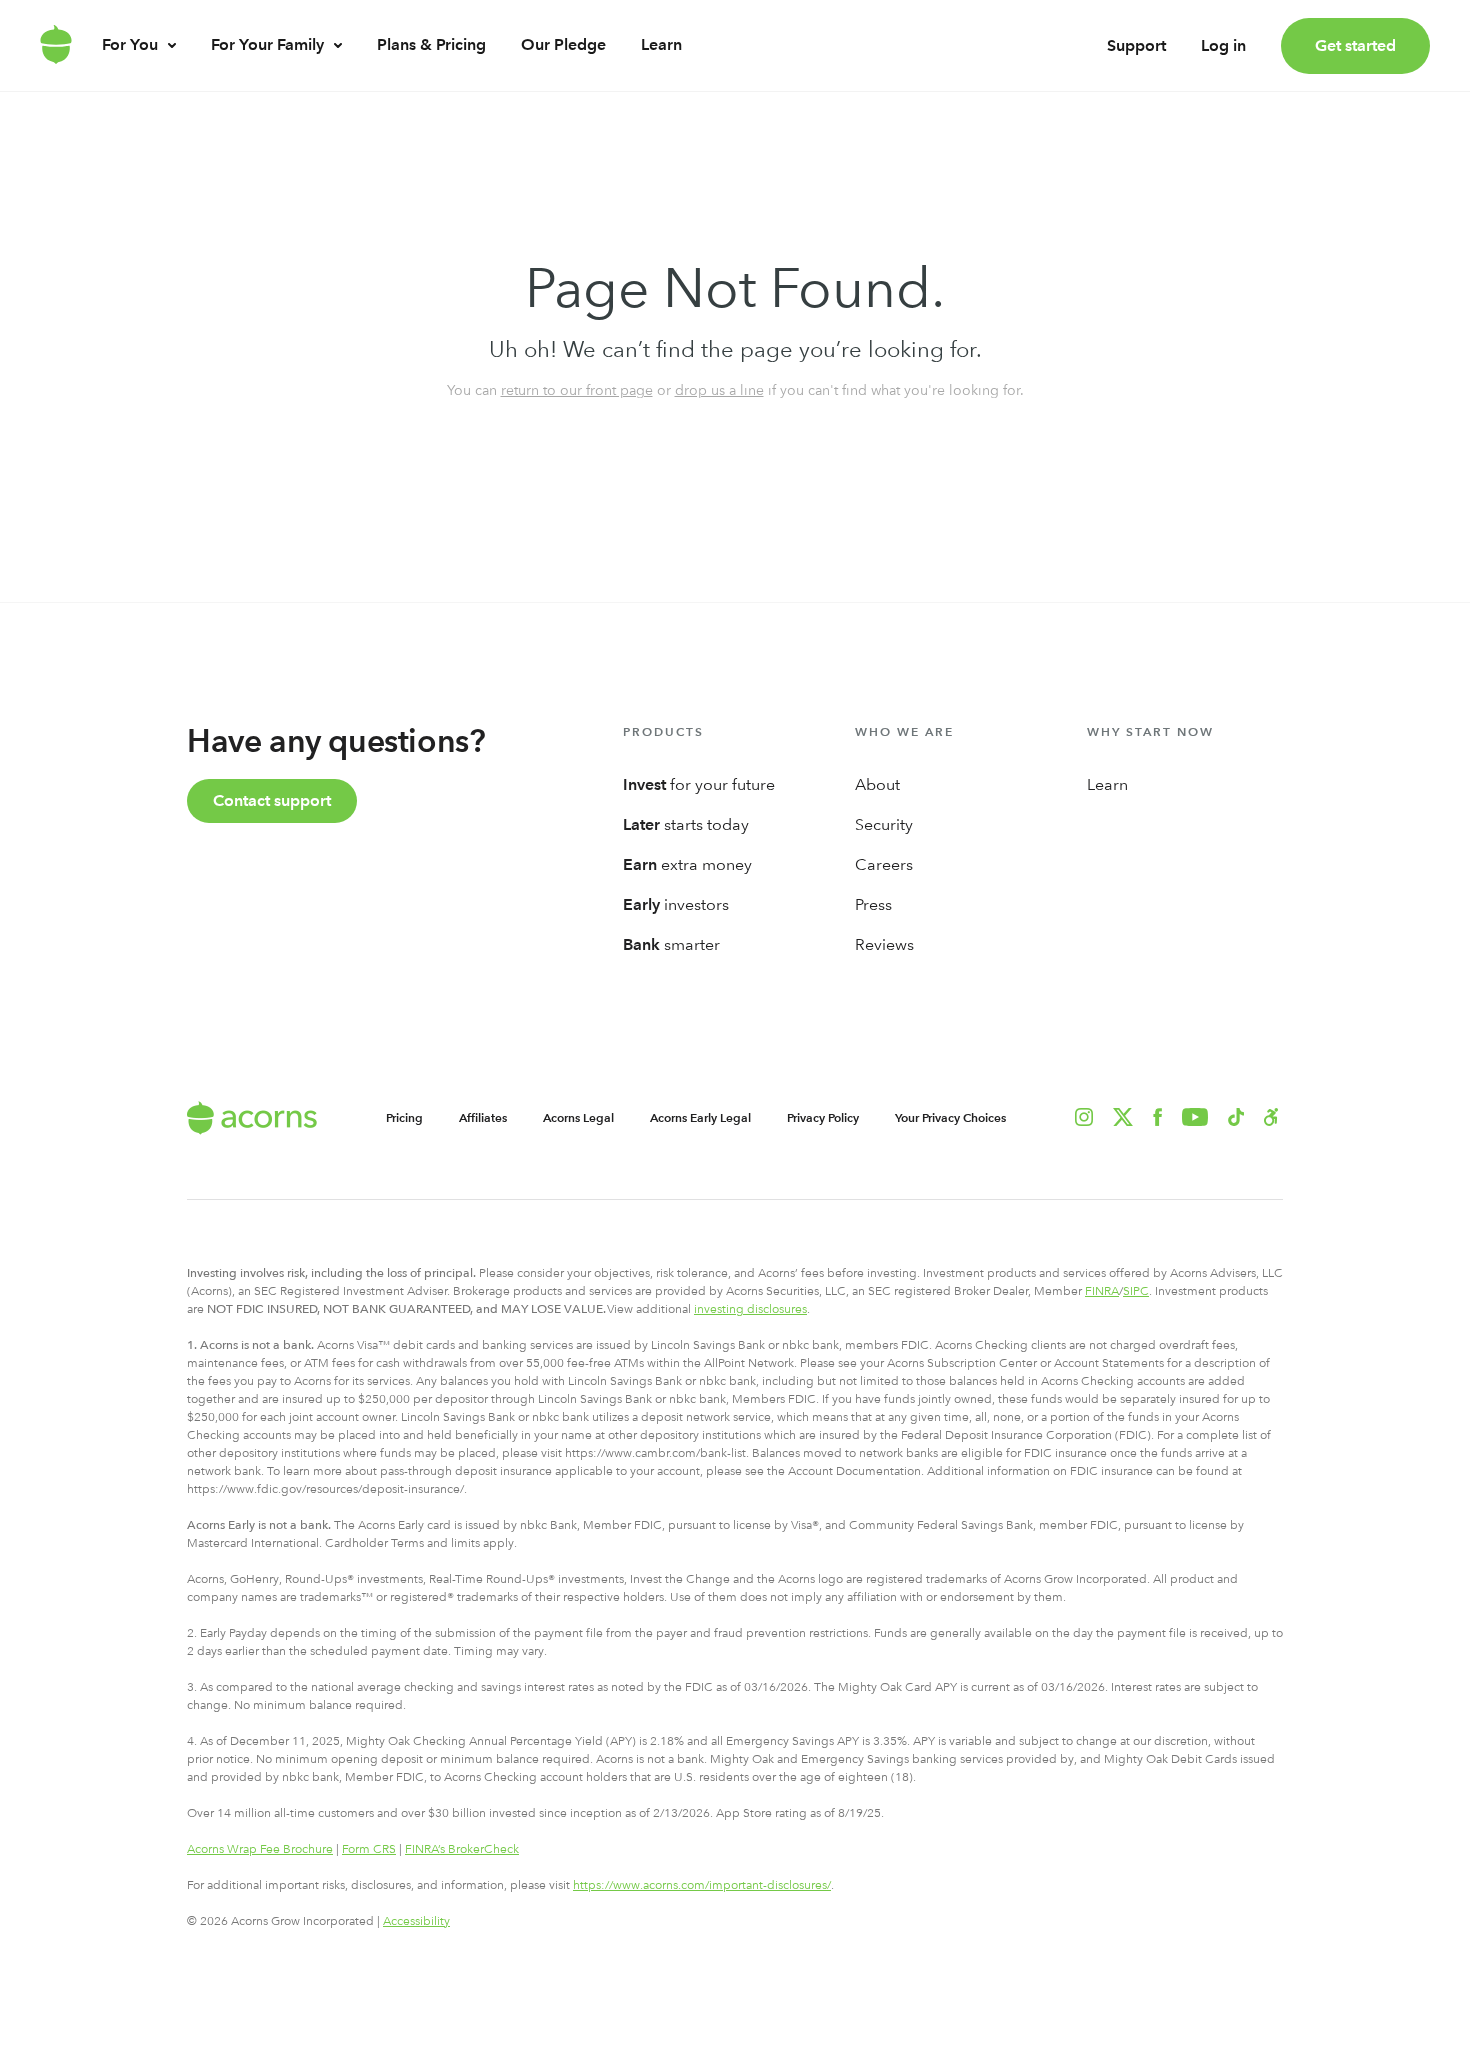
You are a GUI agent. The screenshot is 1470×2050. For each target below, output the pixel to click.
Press (873, 904)
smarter (671, 944)
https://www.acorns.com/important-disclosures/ (702, 1885)
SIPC (1136, 1291)
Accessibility (416, 1921)
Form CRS (369, 1849)
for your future (699, 784)
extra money (687, 864)
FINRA (1102, 1291)
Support (1136, 45)
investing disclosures (750, 1309)
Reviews (884, 944)
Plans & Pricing (431, 44)
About (877, 784)
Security (884, 824)
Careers (884, 864)
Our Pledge (563, 44)
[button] (1271, 1117)
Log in (1223, 45)
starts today (686, 824)
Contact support (272, 800)
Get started (1355, 45)
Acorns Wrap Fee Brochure (260, 1849)
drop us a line (719, 390)
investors (676, 904)
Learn (661, 44)
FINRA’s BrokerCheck (462, 1849)
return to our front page (577, 390)
